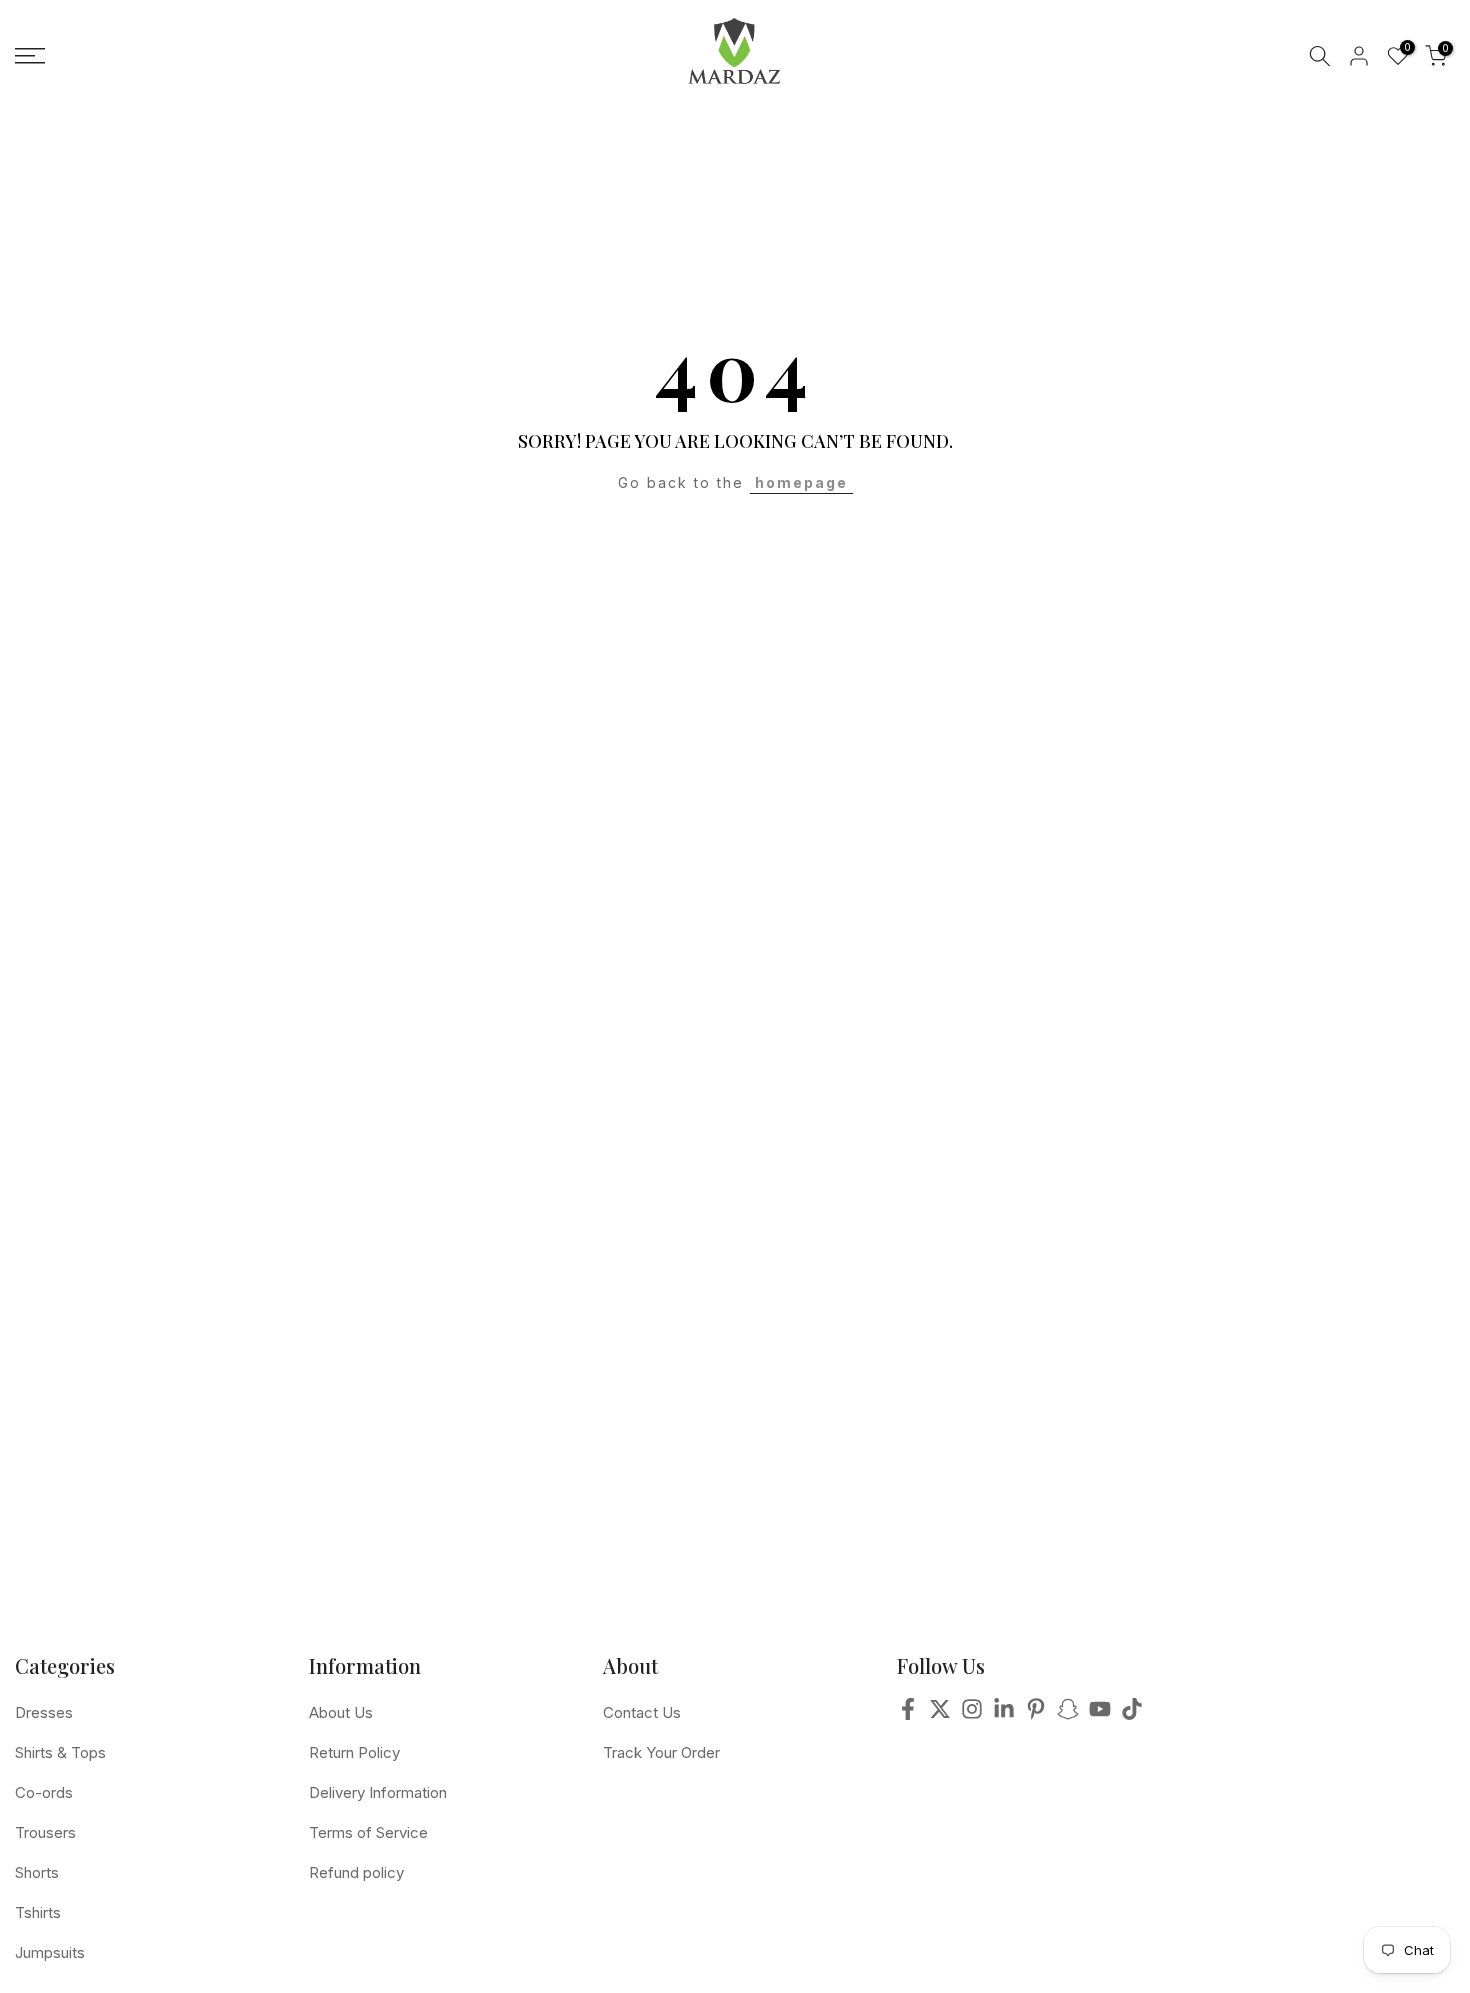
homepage (801, 482)
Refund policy (356, 1872)
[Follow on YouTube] (1100, 1715)
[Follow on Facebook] (908, 1715)
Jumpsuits (50, 1952)
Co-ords (44, 1792)
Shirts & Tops (60, 1752)
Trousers (45, 1832)
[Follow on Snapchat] (1068, 1715)
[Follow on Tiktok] (1132, 1715)
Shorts (37, 1872)
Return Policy (354, 1752)
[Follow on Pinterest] (1036, 1715)
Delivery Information (378, 1792)
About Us (341, 1712)
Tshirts (38, 1912)
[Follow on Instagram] (972, 1715)
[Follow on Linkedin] (1004, 1715)
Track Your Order (661, 1752)
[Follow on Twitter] (940, 1715)
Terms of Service (368, 1832)
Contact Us (642, 1712)
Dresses (44, 1712)
